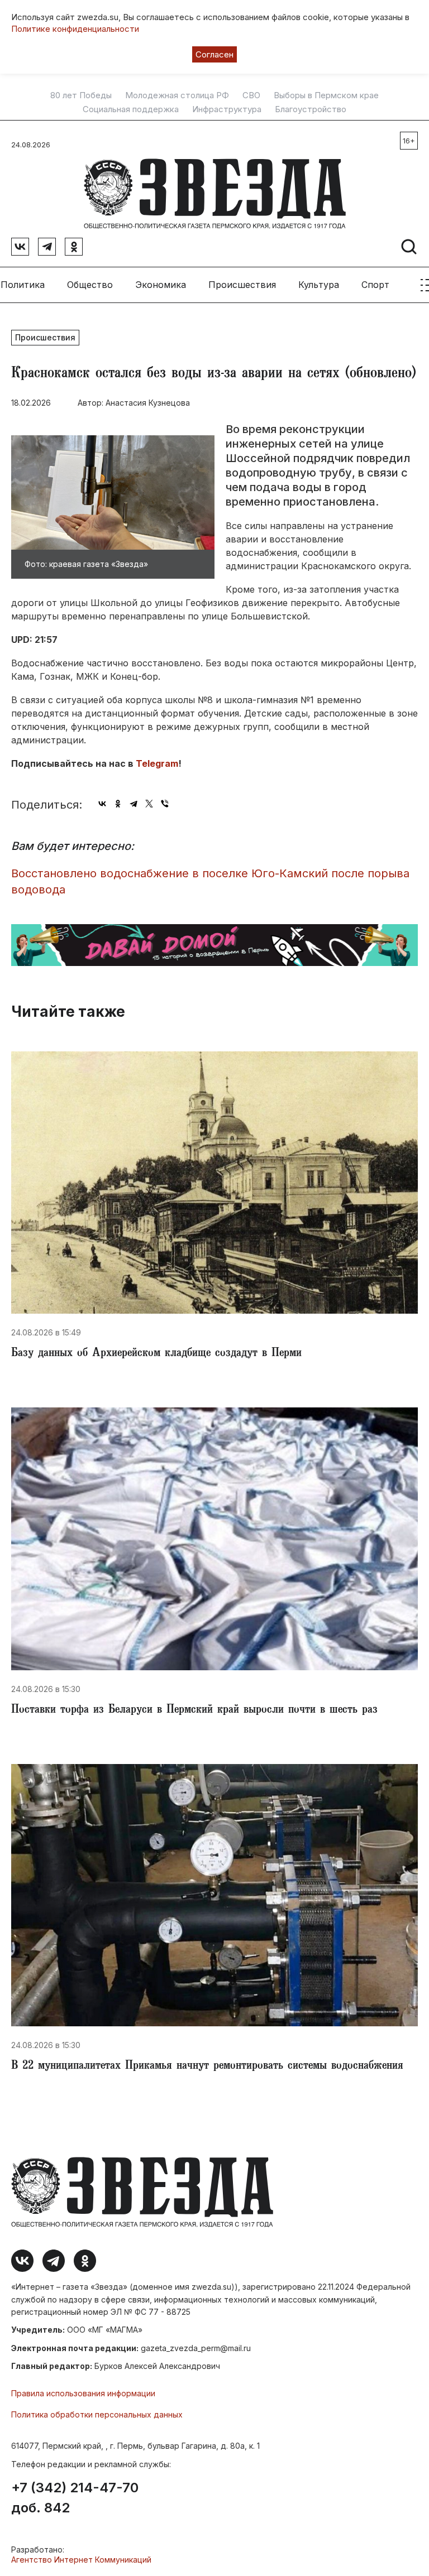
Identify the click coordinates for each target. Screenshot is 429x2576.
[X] (149, 804)
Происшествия (242, 285)
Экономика (161, 285)
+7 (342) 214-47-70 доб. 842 (75, 2498)
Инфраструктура (227, 109)
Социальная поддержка (131, 109)
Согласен (214, 54)
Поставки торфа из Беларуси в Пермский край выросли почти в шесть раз (194, 1710)
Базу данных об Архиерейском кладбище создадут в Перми (156, 1354)
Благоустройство (311, 109)
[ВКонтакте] (102, 804)
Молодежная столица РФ (177, 95)
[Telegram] (134, 804)
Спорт (375, 285)
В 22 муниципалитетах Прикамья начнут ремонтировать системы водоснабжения (207, 2066)
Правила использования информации (83, 2393)
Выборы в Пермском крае (326, 95)
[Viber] (165, 804)
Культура (319, 285)
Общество (90, 285)
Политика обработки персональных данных (97, 2414)
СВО (251, 95)
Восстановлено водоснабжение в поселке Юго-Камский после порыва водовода (210, 881)
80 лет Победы (81, 95)
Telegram (157, 763)
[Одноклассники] (118, 804)
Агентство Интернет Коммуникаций (81, 2560)
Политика (23, 285)
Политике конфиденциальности (75, 29)
